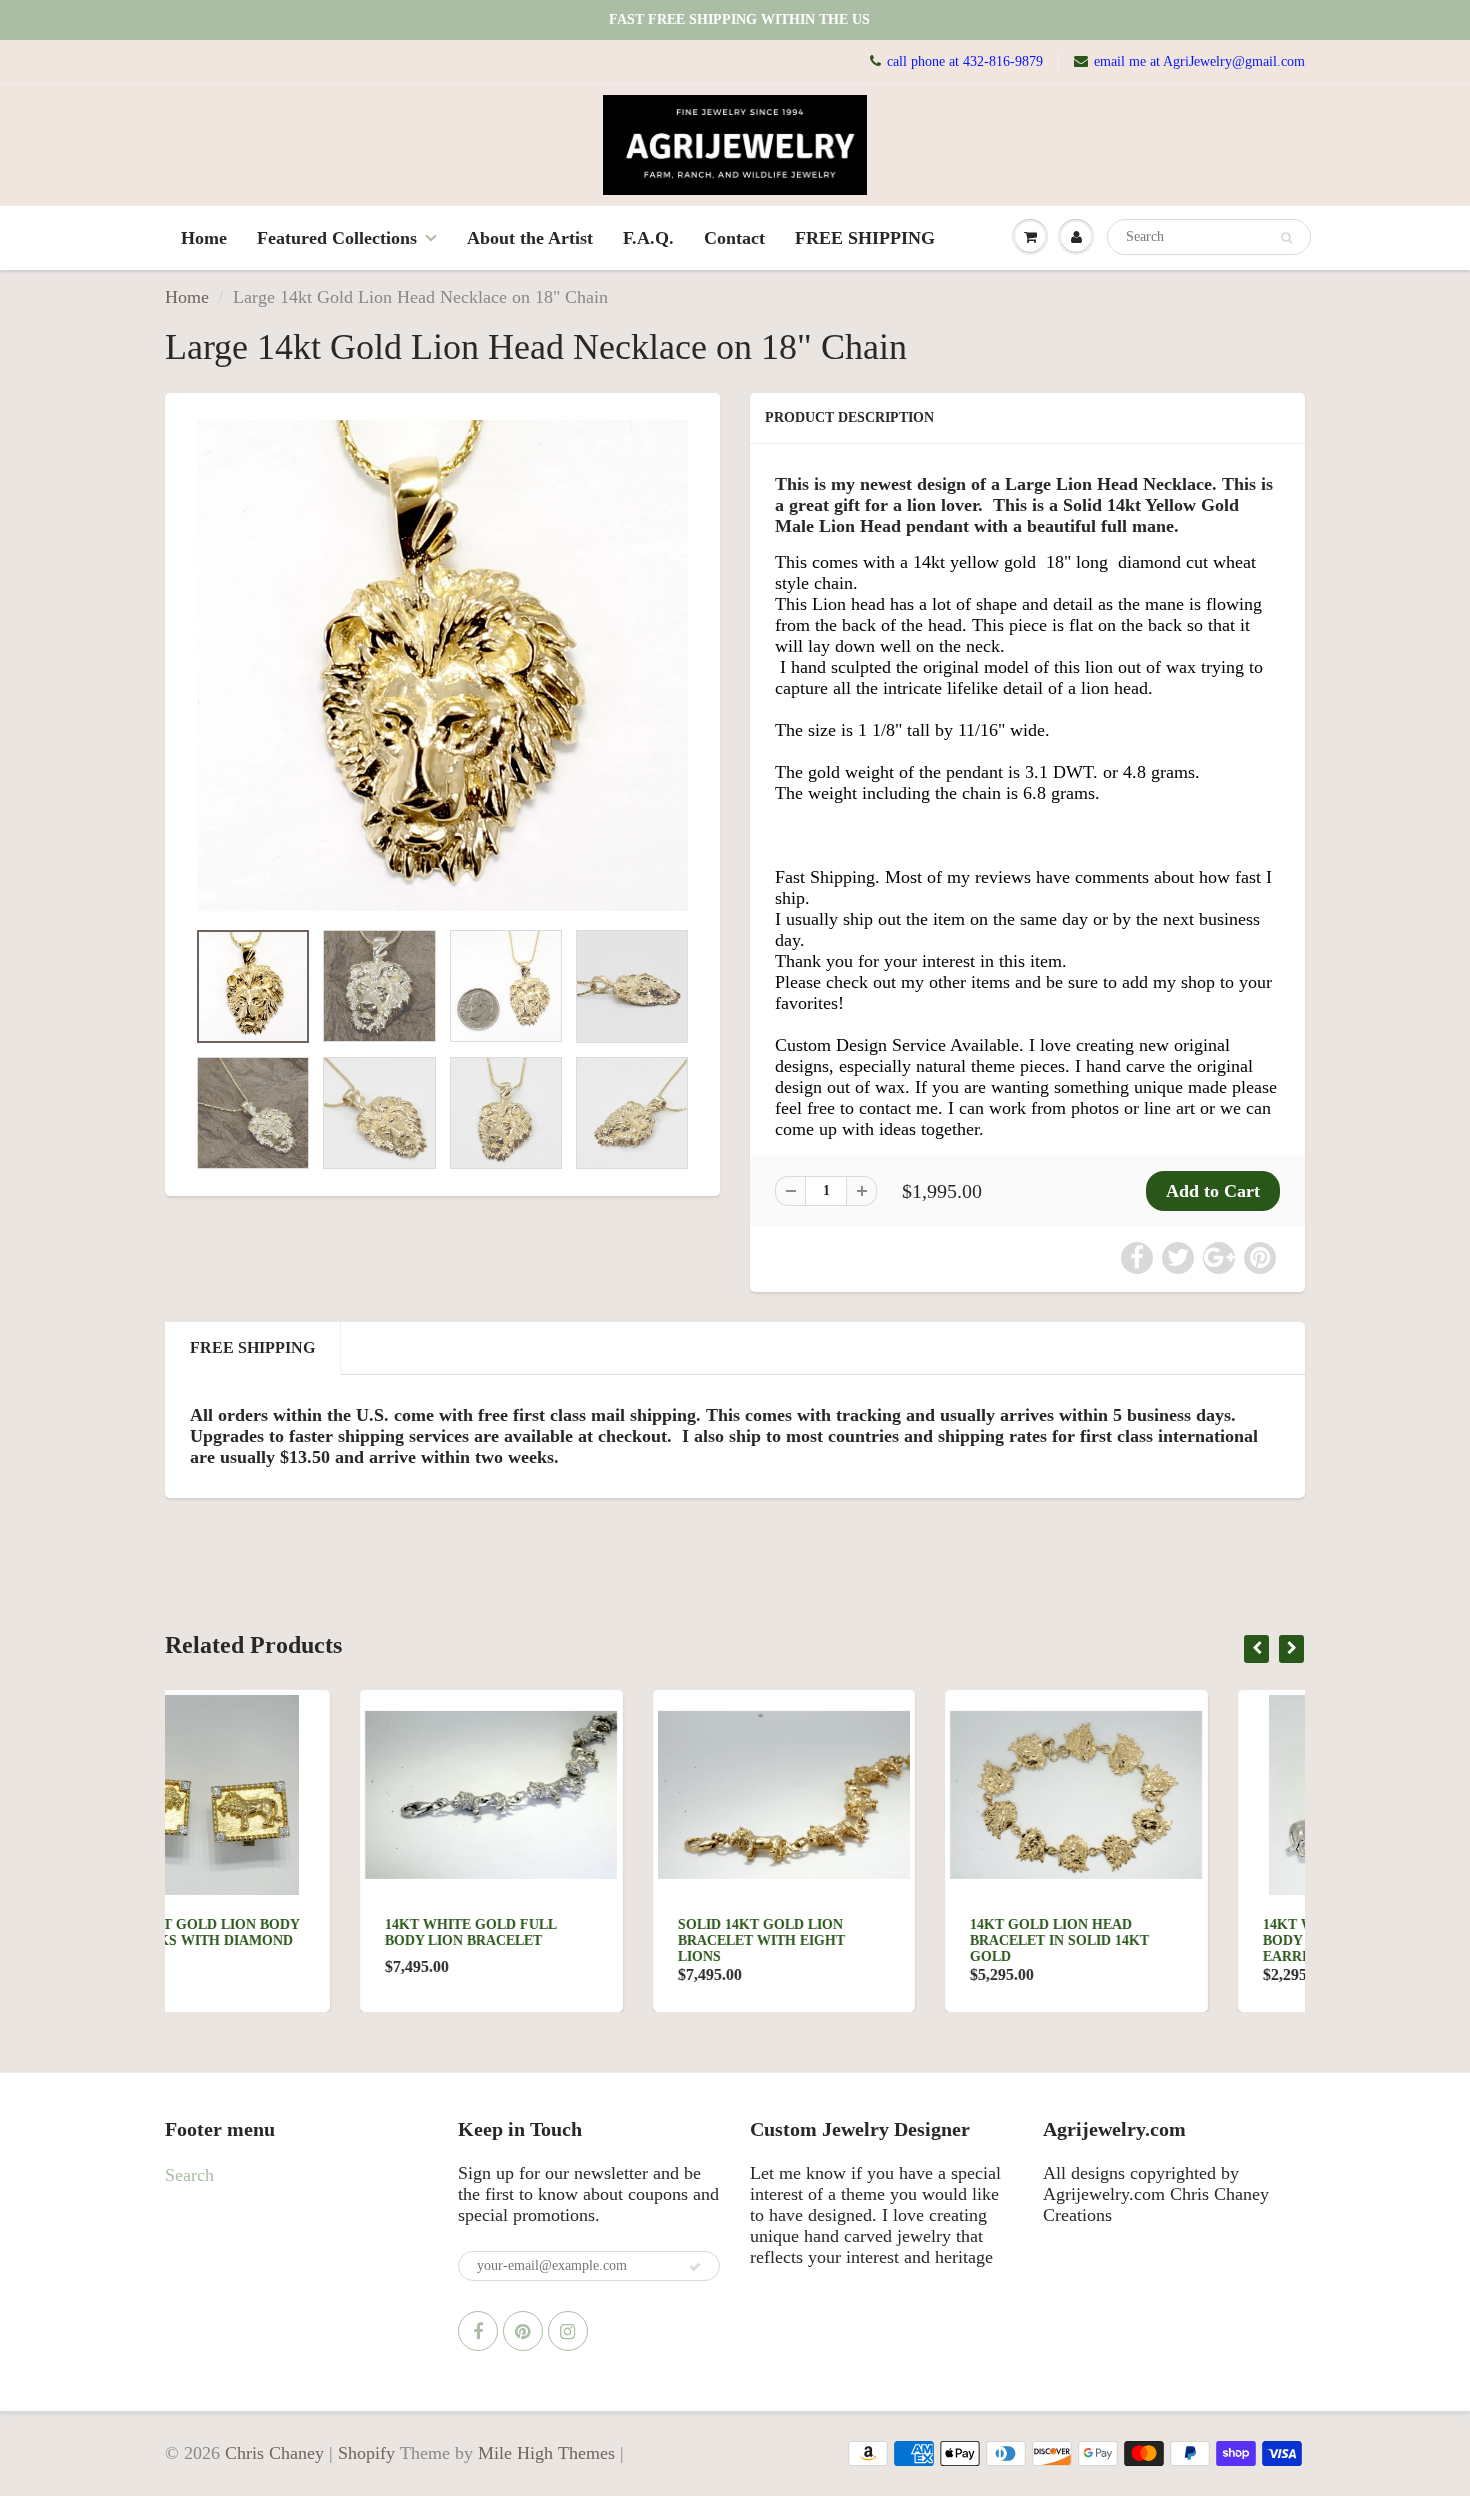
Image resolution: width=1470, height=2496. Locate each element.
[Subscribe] (695, 2267)
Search (189, 2175)
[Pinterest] (523, 2331)
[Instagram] (568, 2331)
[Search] (1286, 238)
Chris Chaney (274, 2453)
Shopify (366, 2453)
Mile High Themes (546, 2453)
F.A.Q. (648, 238)
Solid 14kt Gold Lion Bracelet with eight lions (566, 1940)
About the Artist (530, 238)
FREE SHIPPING (865, 238)
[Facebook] (478, 2331)
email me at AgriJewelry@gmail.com (1199, 61)
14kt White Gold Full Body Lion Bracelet (275, 1932)
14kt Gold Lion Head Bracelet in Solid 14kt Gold (864, 1940)
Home (204, 238)
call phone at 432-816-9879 (965, 61)
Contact (734, 238)
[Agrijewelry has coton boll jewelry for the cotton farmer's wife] (442, 666)
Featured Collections (337, 238)
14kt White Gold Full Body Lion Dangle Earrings (1153, 1940)
